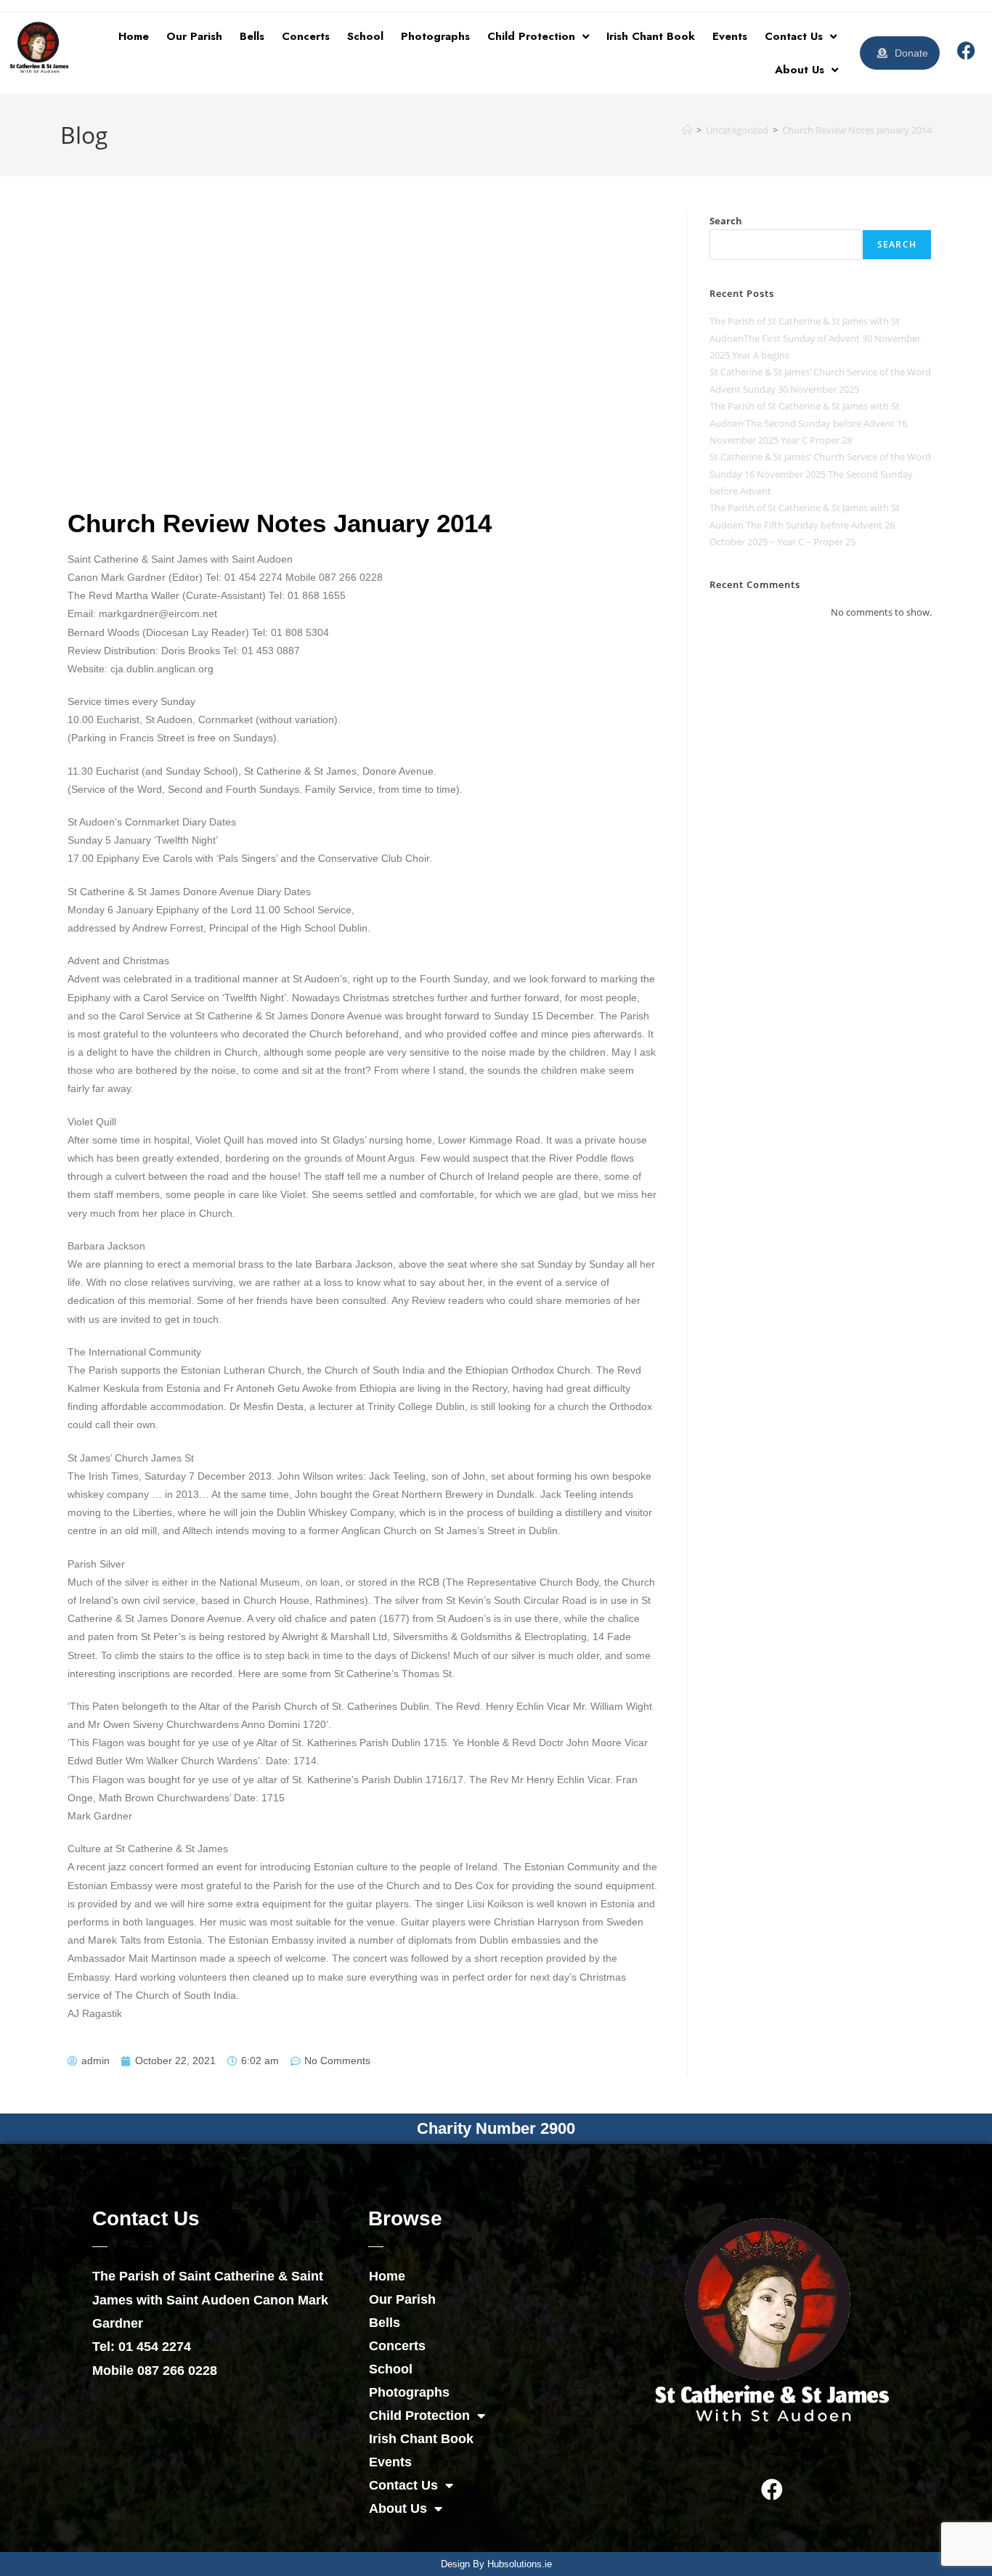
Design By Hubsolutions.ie (496, 2564)
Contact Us (794, 36)
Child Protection (531, 36)
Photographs (435, 36)
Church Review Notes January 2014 (857, 130)
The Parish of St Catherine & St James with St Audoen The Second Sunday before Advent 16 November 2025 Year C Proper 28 (808, 423)
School (365, 36)
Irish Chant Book (651, 36)
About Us (800, 70)
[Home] (687, 130)
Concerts (306, 36)
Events (730, 36)
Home (134, 36)
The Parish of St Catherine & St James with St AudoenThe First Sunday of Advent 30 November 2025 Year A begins (815, 338)
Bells (252, 36)
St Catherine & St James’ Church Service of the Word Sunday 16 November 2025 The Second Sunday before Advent (820, 474)
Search (726, 221)
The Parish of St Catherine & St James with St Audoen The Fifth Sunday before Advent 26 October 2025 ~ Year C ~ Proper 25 (805, 525)
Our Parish (194, 36)
